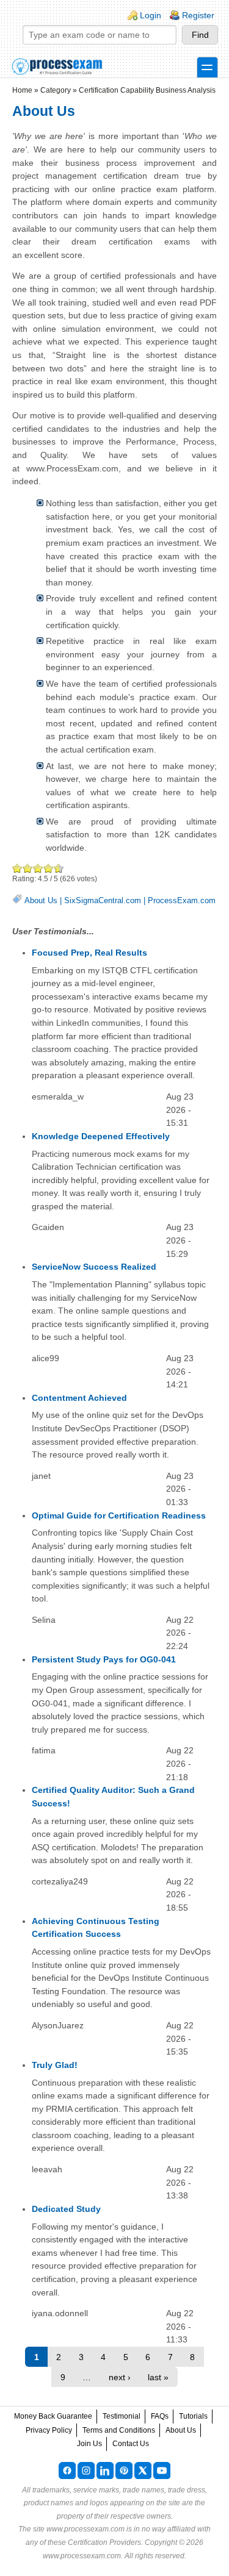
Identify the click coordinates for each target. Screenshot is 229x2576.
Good (38, 868)
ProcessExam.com (182, 900)
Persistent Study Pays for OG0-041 (104, 1659)
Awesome (56, 868)
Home (22, 90)
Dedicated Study (66, 2209)
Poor (17, 868)
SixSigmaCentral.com (103, 900)
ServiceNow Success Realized (94, 1267)
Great (49, 868)
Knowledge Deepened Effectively (101, 1136)
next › (120, 2377)
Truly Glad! (55, 2065)
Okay (28, 868)
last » (158, 2377)
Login (151, 15)
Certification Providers (104, 2542)
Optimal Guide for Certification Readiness (119, 1515)
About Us (41, 900)
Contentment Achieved (79, 1398)
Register (198, 15)
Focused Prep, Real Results (89, 953)
